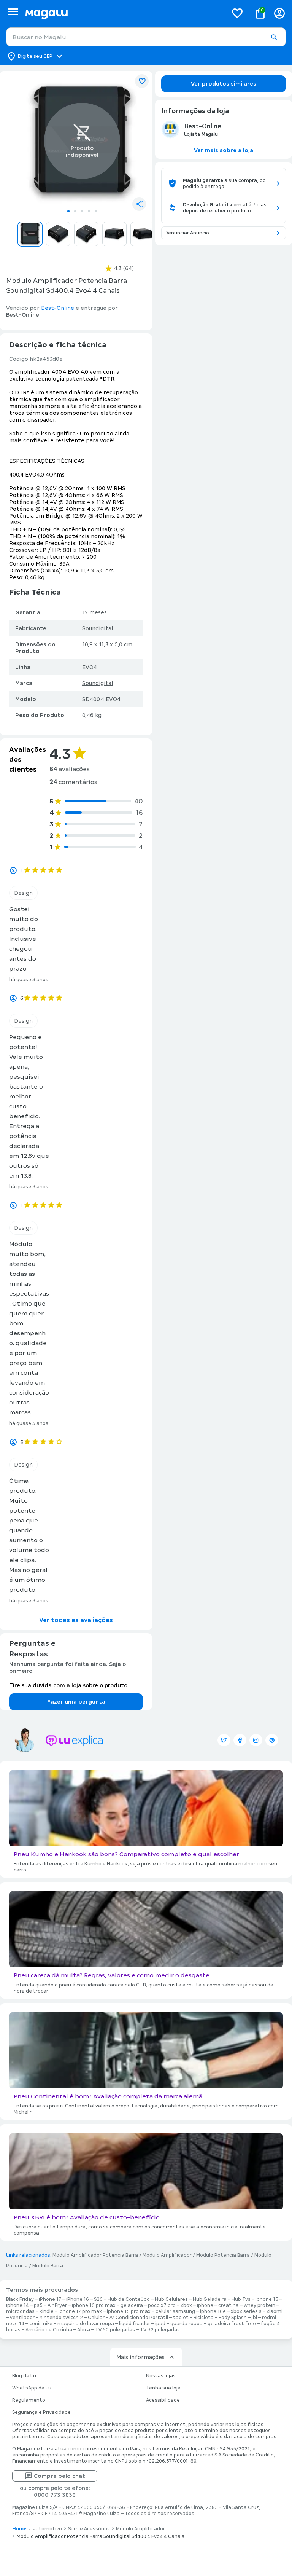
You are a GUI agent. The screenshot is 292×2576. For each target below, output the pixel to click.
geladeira (132, 2305)
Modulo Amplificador (167, 2255)
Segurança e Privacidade (41, 2412)
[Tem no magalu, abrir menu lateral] (13, 12)
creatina (229, 2305)
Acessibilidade (163, 2400)
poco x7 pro (162, 2305)
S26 (98, 2299)
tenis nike (41, 2324)
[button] (274, 37)
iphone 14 (17, 2305)
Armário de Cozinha (49, 2330)
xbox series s (246, 2311)
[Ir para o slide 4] (89, 211)
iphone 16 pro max (94, 2305)
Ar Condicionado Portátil (139, 2318)
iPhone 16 (78, 2299)
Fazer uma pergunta (76, 1702)
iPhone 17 (50, 2299)
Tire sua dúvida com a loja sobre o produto (68, 1685)
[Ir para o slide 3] (82, 211)
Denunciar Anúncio (187, 233)
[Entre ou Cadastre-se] (279, 13)
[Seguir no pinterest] (272, 1740)
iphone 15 (267, 2299)
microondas (20, 2311)
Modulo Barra (48, 2266)
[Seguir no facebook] (240, 1740)
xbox (186, 2305)
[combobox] (146, 37)
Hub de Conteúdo (129, 2299)
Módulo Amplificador (140, 2529)
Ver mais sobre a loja (224, 150)
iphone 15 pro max (129, 2311)
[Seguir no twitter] (224, 1740)
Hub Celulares (171, 2299)
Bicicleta (204, 2318)
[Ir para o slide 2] (75, 211)
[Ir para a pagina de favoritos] (237, 13)
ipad (160, 2324)
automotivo (47, 2529)
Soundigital (98, 683)
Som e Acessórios (89, 2529)
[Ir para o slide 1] (68, 211)
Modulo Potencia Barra (223, 2255)
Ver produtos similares (224, 84)
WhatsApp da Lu (32, 2388)
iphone (205, 2305)
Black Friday (20, 2299)
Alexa (84, 2330)
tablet (181, 2318)
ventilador (22, 2318)
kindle (47, 2311)
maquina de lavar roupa (86, 2324)
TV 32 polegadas (160, 2330)
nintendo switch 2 (61, 2318)
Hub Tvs (241, 2299)
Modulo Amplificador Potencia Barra (95, 2255)
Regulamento (29, 2400)
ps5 (38, 2305)
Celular (96, 2318)
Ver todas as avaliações (76, 1620)
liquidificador (135, 2324)
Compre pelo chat (60, 2476)
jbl (254, 2318)
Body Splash (233, 2318)
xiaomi (275, 2311)
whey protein (259, 2305)
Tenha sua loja (163, 2388)
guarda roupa (186, 2324)
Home (19, 2529)
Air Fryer (57, 2305)
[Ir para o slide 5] (96, 211)
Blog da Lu (24, 2376)
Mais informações (140, 2357)
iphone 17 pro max (80, 2311)
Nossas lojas (161, 2376)
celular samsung (175, 2311)
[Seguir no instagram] (256, 1740)
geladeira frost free (232, 2324)
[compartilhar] (139, 204)
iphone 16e (213, 2311)
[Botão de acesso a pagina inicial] (123, 13)
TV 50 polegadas (115, 2330)
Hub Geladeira (210, 2299)
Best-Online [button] (58, 308)
